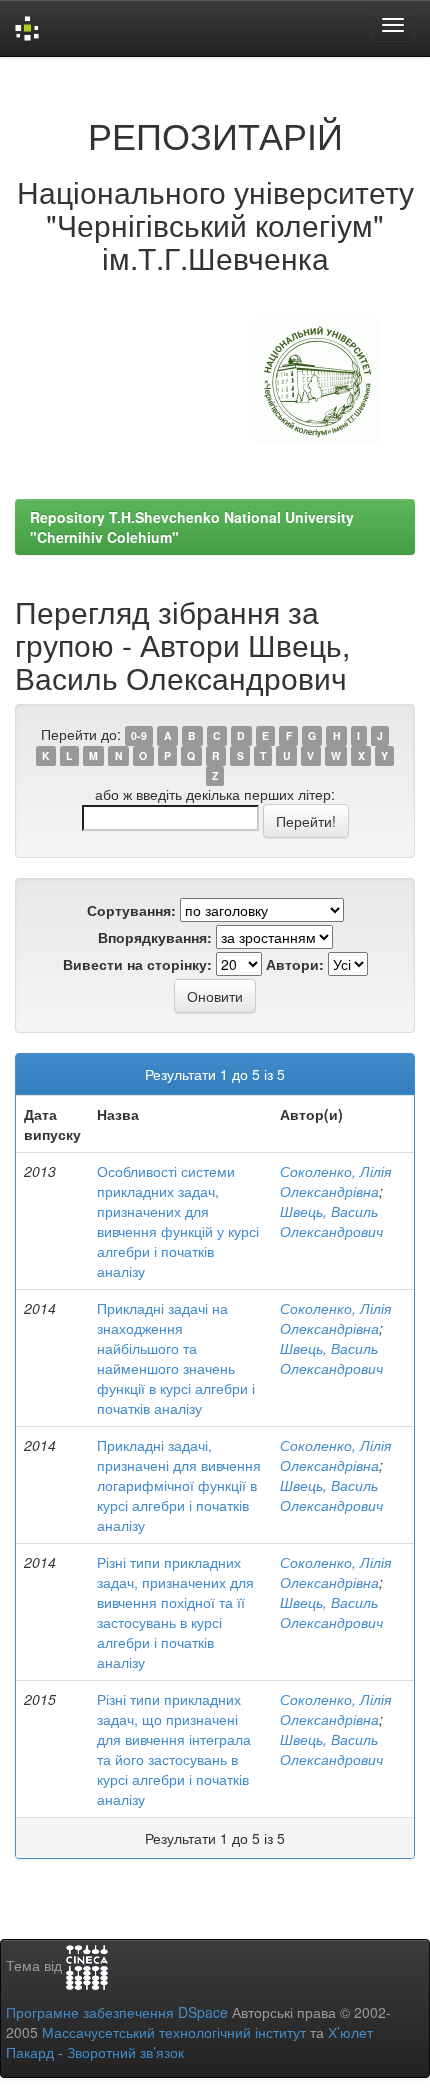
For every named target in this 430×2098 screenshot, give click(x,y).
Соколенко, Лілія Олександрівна (335, 1181)
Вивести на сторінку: (137, 964)
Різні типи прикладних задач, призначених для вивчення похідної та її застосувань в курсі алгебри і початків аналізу (175, 1612)
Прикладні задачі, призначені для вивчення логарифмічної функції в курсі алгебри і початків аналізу (179, 1485)
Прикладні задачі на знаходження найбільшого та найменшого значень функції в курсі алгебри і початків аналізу (176, 1358)
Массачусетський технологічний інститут (174, 2032)
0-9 (139, 735)
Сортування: (131, 910)
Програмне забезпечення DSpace (117, 2012)
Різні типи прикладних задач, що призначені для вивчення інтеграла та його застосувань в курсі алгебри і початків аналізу (174, 1749)
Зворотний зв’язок (125, 2052)
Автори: (295, 964)
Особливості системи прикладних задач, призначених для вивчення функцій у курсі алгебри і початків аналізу (178, 1221)
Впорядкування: (155, 937)
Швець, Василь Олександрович (331, 1221)
